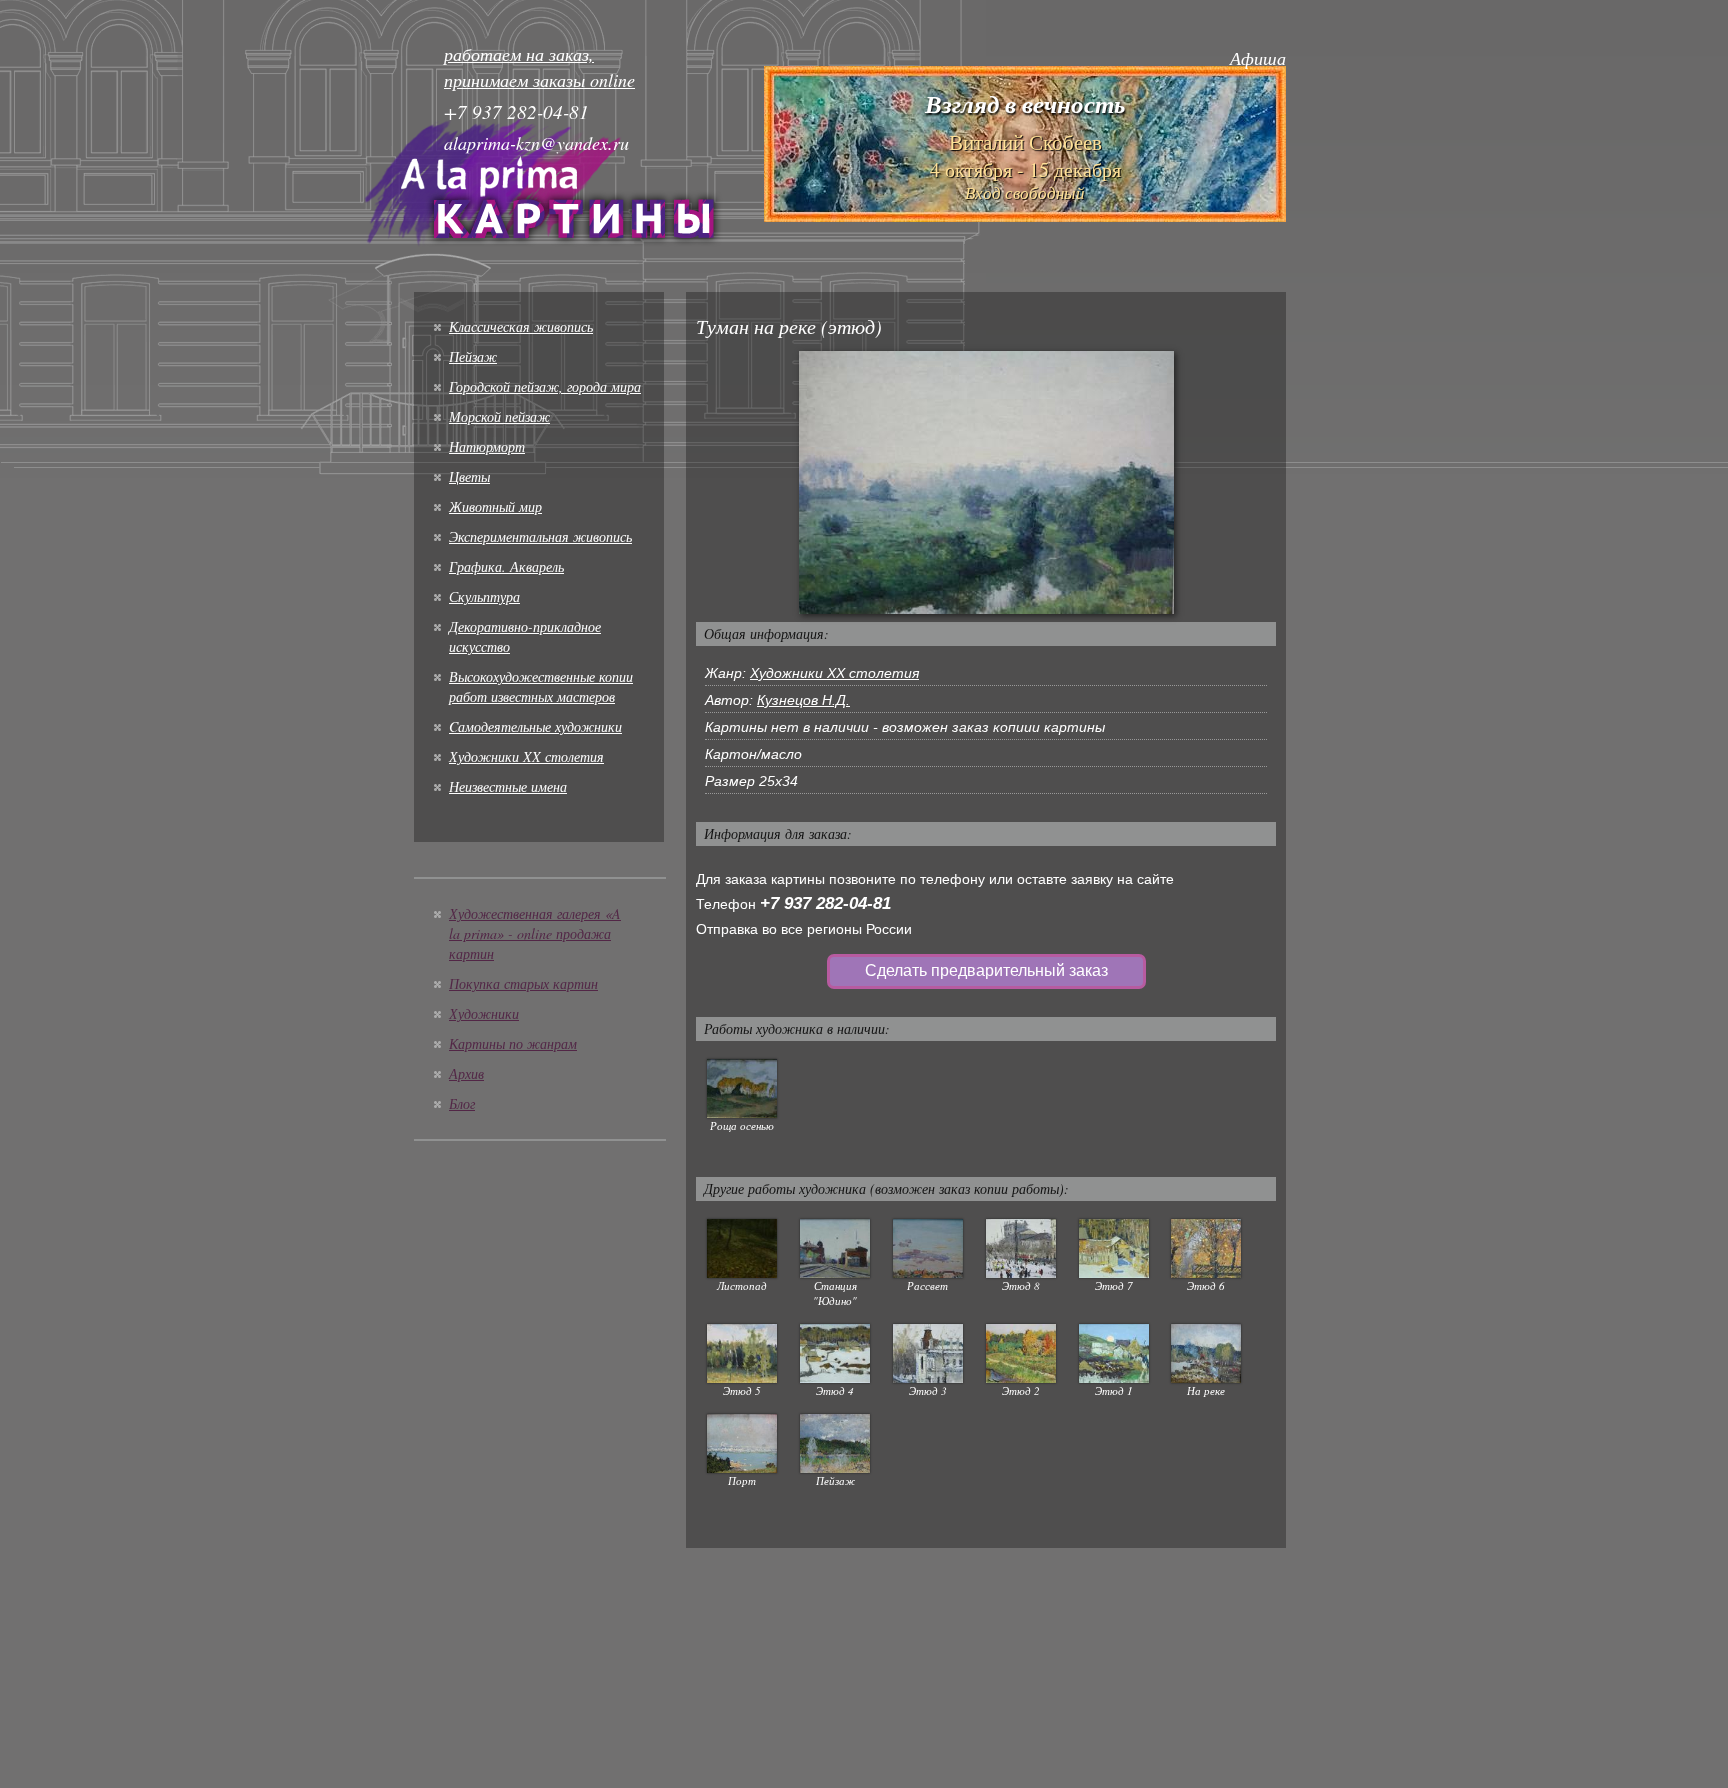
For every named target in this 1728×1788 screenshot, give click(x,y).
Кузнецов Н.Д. (803, 700)
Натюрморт (487, 446)
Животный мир (495, 506)
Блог (462, 1103)
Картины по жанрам (513, 1043)
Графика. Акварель (506, 566)
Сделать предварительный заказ (986, 970)
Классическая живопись (521, 326)
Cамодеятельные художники (535, 726)
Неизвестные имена (508, 786)
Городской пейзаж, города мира (545, 386)
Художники (484, 1013)
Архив (466, 1073)
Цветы (469, 476)
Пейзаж (473, 356)
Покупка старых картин (523, 983)
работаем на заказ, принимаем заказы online (539, 67)
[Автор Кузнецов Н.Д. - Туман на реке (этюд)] (986, 481)
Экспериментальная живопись (540, 536)
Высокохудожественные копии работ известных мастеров (541, 686)
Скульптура (484, 596)
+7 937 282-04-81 (825, 903)
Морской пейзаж (499, 416)
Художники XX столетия (526, 756)
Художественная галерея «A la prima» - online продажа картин (535, 933)
